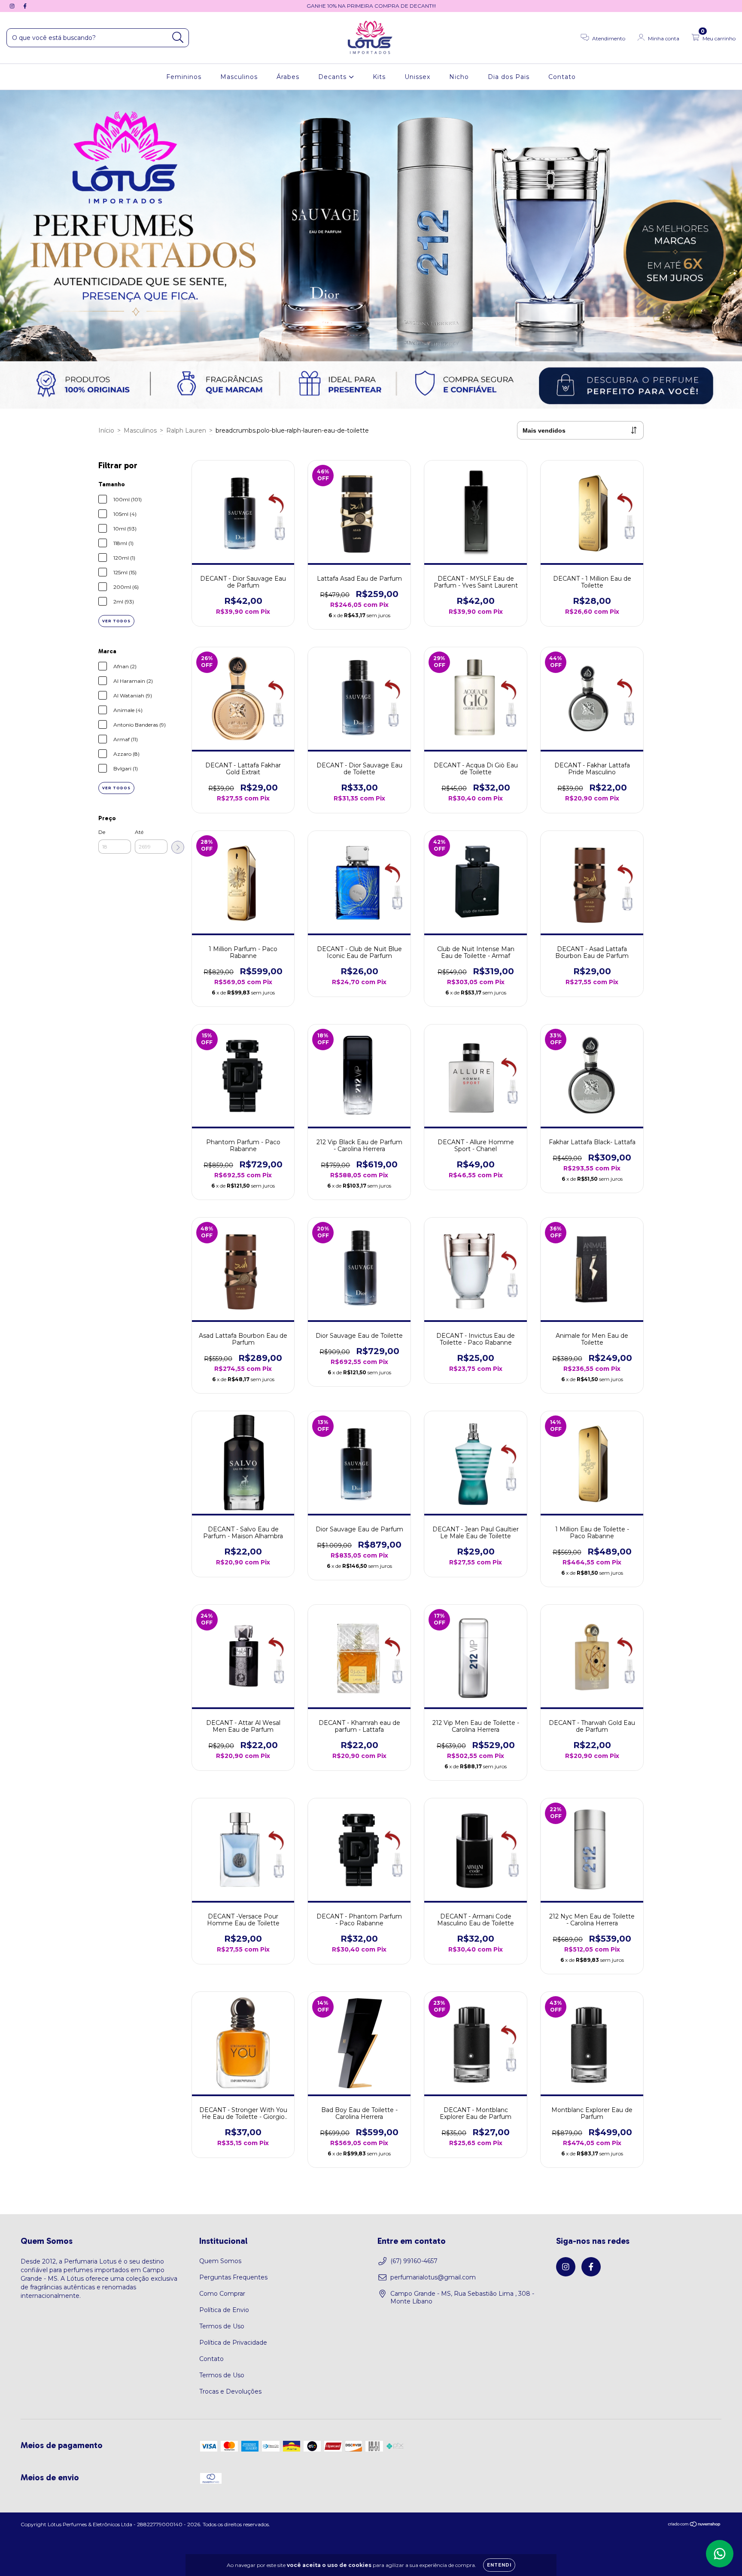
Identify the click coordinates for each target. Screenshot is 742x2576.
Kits (379, 77)
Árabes (288, 77)
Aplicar (178, 847)
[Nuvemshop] (695, 2525)
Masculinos (239, 77)
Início (106, 430)
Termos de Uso (222, 2326)
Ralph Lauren (186, 430)
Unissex (417, 77)
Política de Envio (224, 2310)
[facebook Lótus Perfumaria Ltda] (25, 6)
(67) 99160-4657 (414, 2261)
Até (139, 832)
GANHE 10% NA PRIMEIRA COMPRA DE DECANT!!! (371, 6)
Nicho (459, 77)
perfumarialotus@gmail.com (433, 2277)
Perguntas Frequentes (233, 2277)
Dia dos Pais (509, 77)
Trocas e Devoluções (230, 2391)
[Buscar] (178, 38)
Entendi (499, 2565)
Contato (562, 77)
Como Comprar (222, 2294)
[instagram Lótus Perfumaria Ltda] (13, 6)
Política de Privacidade (233, 2343)
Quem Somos (220, 2261)
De (102, 832)
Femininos (184, 77)
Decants (333, 77)
